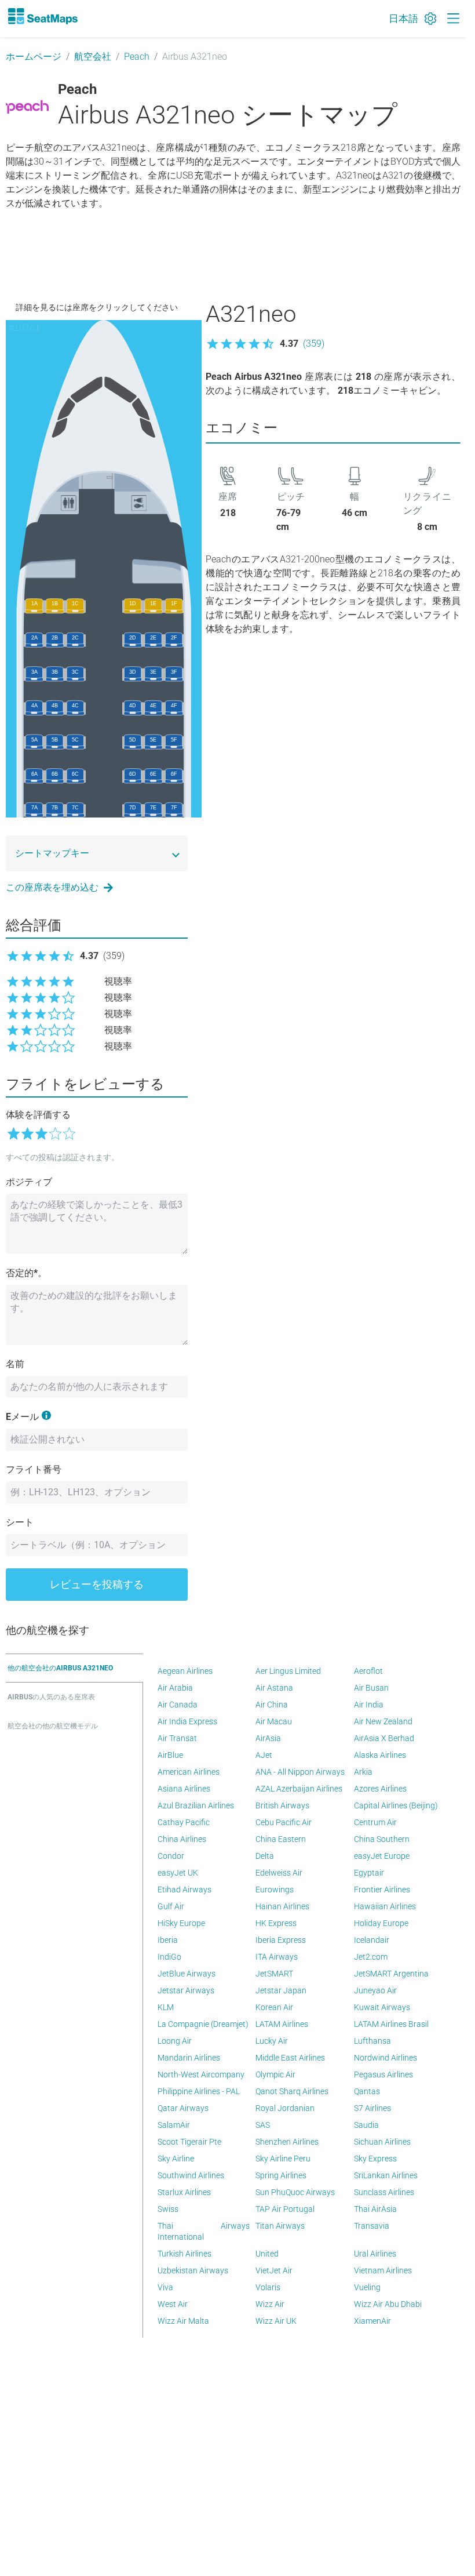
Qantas (367, 2091)
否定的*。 (26, 1273)
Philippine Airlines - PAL (199, 2091)
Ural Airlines (375, 2254)
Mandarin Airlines (189, 2058)
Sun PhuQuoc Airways (295, 2192)
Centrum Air (375, 1822)
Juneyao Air (375, 1990)
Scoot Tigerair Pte (189, 2142)
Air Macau (274, 1721)
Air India (369, 1705)
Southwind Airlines (191, 2175)
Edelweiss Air (279, 1873)
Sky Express (375, 2159)
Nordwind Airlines (386, 2058)
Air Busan (371, 1688)
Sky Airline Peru (283, 2159)
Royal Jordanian (285, 2108)
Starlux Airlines (184, 2192)
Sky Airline (176, 2159)
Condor (171, 1856)
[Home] (42, 16)
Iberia (168, 1940)
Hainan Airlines (282, 1906)
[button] (265, 344)
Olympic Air (275, 2074)
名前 (15, 1364)
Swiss (168, 2209)
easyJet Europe (382, 1856)
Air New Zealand (383, 1721)
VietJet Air (274, 2270)
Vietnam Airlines (383, 2270)
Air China (272, 1705)
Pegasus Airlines (383, 2074)
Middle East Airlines (290, 2058)
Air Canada (178, 1705)
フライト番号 (34, 1469)
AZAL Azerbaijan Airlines (299, 1789)
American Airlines (189, 1772)
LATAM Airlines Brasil (391, 2024)
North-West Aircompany (201, 2074)
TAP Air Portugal (285, 2209)
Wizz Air (270, 2304)
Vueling (367, 2287)
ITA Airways (277, 1957)
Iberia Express (281, 1940)
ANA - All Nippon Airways (300, 1772)
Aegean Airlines (185, 1671)
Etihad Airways (184, 1890)
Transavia (372, 2226)
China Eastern (281, 1839)
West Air (173, 2304)
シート (20, 1522)
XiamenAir (372, 2321)
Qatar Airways (183, 2108)
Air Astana (274, 1688)
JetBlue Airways (187, 1974)
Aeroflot (368, 1671)
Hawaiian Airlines (385, 1906)
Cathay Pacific (184, 1822)
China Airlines (182, 1839)
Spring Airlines (281, 2175)
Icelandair (372, 1940)
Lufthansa (372, 2041)
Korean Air (274, 2007)
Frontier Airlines (382, 1890)
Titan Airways (280, 2226)
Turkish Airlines (184, 2254)
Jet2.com (371, 1957)
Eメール (22, 1417)
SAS (263, 2125)
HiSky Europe (181, 1923)
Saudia (366, 2125)
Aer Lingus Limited (288, 1671)
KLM (166, 2007)
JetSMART (274, 1974)
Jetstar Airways (186, 1990)
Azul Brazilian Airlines (196, 1805)
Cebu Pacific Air (284, 1822)
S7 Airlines (372, 2108)
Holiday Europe (381, 1923)
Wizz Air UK (276, 2321)
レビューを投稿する (97, 1584)
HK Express (276, 1923)
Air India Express (187, 1721)
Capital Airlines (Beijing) (396, 1805)
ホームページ (34, 57)
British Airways (282, 1805)
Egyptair (369, 1873)
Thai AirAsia (375, 2209)
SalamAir (174, 2125)
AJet (264, 1755)
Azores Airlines (380, 1789)
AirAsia (268, 1738)
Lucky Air (272, 2041)
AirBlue (170, 1755)
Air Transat (177, 1738)
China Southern (382, 1839)
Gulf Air (171, 1906)
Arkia (363, 1772)
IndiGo (169, 1957)
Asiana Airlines (184, 1789)
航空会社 (93, 57)
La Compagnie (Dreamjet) (203, 2024)
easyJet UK (178, 1873)
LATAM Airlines (282, 2024)
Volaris (268, 2287)
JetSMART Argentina (391, 1974)
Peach (137, 57)
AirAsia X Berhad (384, 1738)
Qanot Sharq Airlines (292, 2091)
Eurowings (275, 1890)
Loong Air (175, 2041)
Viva (165, 2287)
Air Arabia (175, 1688)
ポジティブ (29, 1182)
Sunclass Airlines (384, 2192)
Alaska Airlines (380, 1755)
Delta (265, 1856)
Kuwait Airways (382, 2007)
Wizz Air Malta (183, 2321)
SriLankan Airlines (386, 2175)
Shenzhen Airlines (287, 2142)
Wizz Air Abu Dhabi (388, 2304)
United (267, 2254)
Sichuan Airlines (382, 2142)
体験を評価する (38, 1115)
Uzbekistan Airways (193, 2270)
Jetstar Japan (281, 1990)
